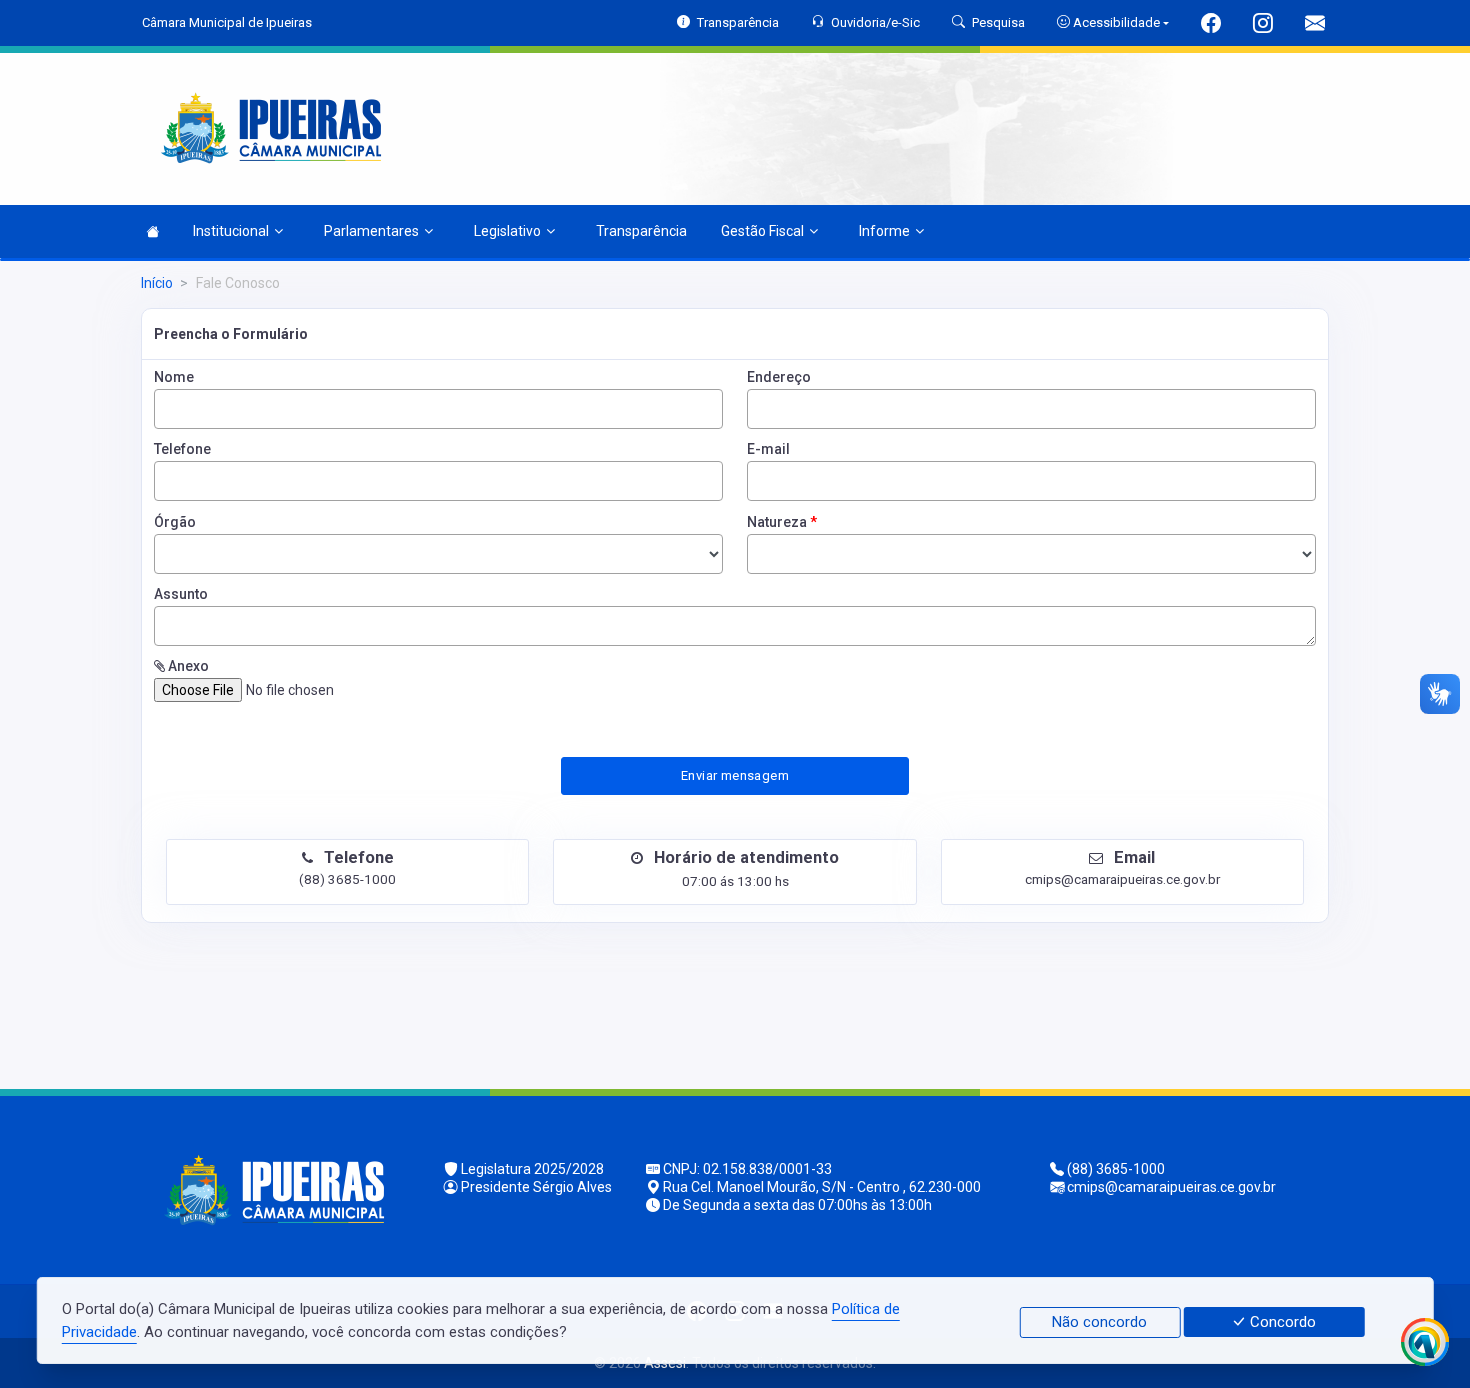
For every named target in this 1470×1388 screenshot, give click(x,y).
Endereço (779, 377)
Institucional (231, 231)
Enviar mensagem (735, 775)
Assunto (181, 594)
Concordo (1281, 1322)
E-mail (768, 449)
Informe (884, 231)
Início (157, 283)
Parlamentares (371, 231)
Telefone (182, 449)
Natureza (782, 522)
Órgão (175, 522)
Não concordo (1099, 1322)
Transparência (641, 231)
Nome (174, 377)
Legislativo (507, 231)
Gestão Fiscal (762, 231)
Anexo (187, 666)
